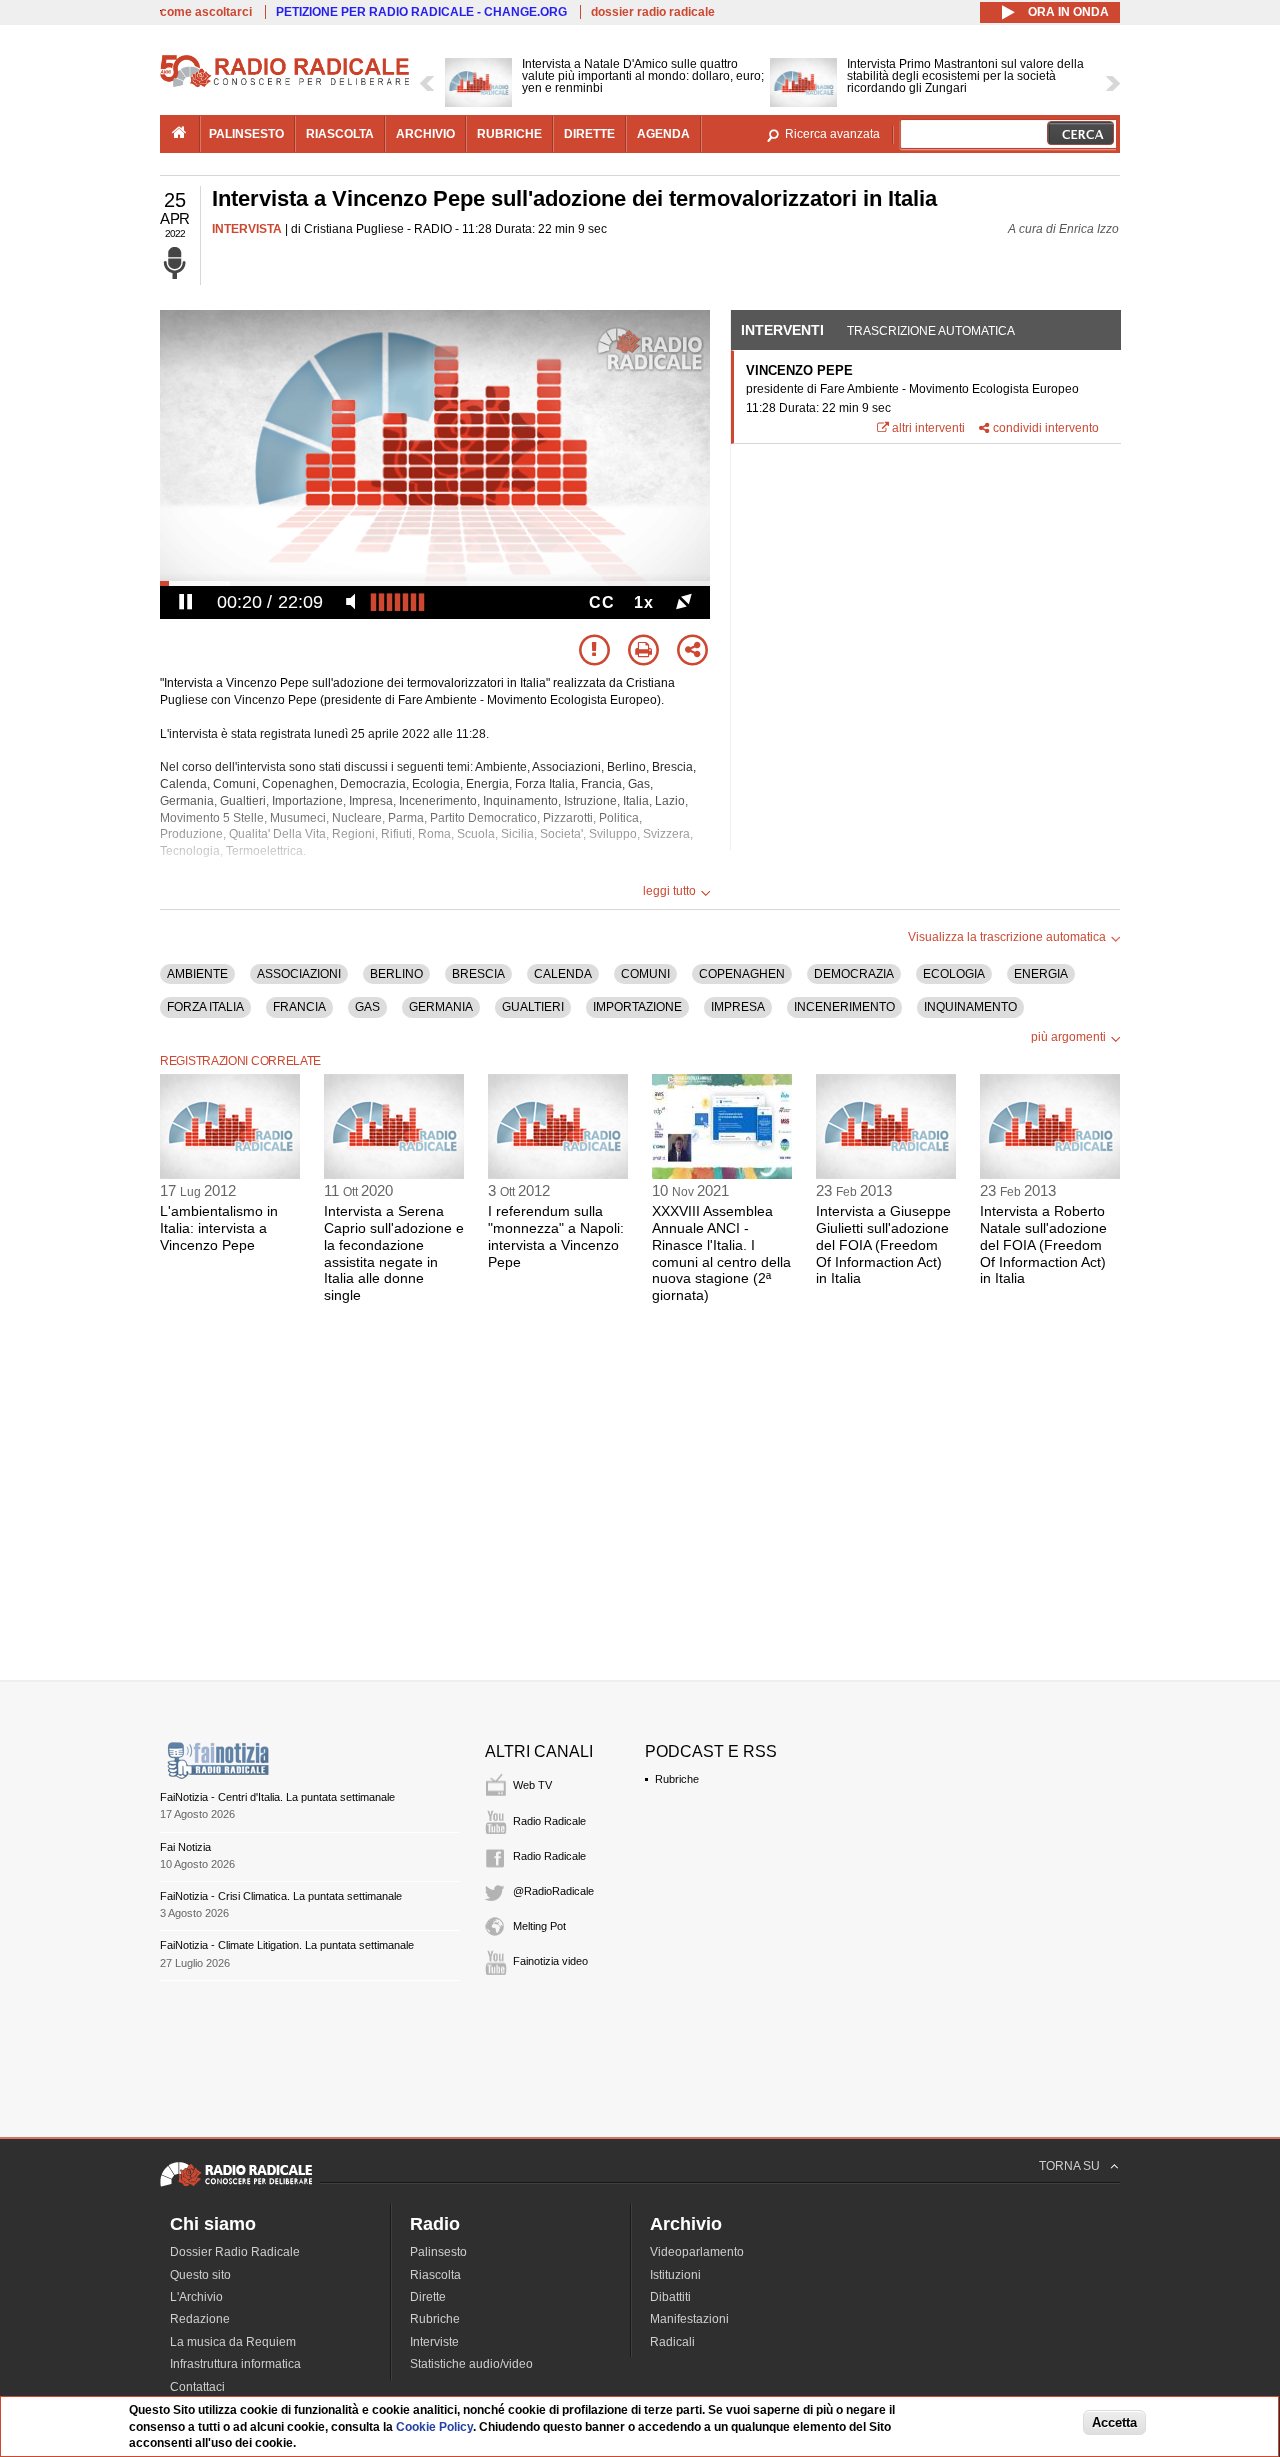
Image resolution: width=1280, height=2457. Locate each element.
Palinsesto (438, 2252)
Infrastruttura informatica (235, 2364)
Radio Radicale (549, 1821)
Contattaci (197, 2387)
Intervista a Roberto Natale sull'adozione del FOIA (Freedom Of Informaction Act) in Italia (1043, 1244)
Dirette (428, 2297)
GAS (367, 1007)
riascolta (340, 134)
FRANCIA (299, 1007)
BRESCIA (478, 974)
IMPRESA (738, 1007)
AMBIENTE (197, 974)
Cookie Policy (434, 2427)
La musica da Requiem (233, 2342)
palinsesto (246, 134)
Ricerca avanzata (832, 134)
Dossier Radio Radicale (235, 2252)
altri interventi (928, 428)
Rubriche (677, 1779)
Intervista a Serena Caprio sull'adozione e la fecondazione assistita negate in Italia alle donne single (394, 1253)
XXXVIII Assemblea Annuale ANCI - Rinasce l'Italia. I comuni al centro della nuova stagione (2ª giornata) (721, 1253)
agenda (663, 134)
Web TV (532, 1785)
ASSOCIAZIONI (299, 974)
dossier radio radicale (653, 12)
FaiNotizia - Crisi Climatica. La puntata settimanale (281, 1896)
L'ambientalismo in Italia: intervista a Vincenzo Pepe (219, 1228)
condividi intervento (1046, 428)
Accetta (1114, 2423)
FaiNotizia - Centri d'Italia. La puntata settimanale (277, 1797)
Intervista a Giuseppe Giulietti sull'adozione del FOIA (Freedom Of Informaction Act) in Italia (883, 1244)
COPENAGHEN (742, 974)
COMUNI (645, 974)
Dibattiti (670, 2297)
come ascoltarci (206, 12)
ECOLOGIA (954, 974)
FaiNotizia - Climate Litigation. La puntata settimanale (287, 1945)
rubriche (509, 134)
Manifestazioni (689, 2319)
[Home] (285, 84)
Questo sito (200, 2275)
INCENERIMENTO (844, 1007)
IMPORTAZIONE (637, 1007)
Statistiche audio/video (471, 2364)
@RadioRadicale (553, 1891)
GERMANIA (441, 1007)
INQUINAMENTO (970, 1007)
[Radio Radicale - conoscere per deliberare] (236, 2186)
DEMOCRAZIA (854, 974)
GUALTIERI (533, 1007)
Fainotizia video (550, 1961)
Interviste (434, 2342)
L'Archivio (196, 2297)
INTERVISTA (247, 229)
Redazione (200, 2319)
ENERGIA (1041, 974)
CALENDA (563, 974)
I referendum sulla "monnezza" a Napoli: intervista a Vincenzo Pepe (556, 1236)
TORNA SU (1069, 2166)
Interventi (782, 330)
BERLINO (396, 974)
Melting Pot (539, 1926)
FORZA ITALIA (205, 1007)
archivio (425, 134)
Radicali (672, 2342)
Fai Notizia (185, 1847)
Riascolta (435, 2275)
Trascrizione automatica (931, 331)
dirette (589, 134)
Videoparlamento (697, 2252)
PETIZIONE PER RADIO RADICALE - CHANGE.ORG (421, 12)
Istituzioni (675, 2275)
